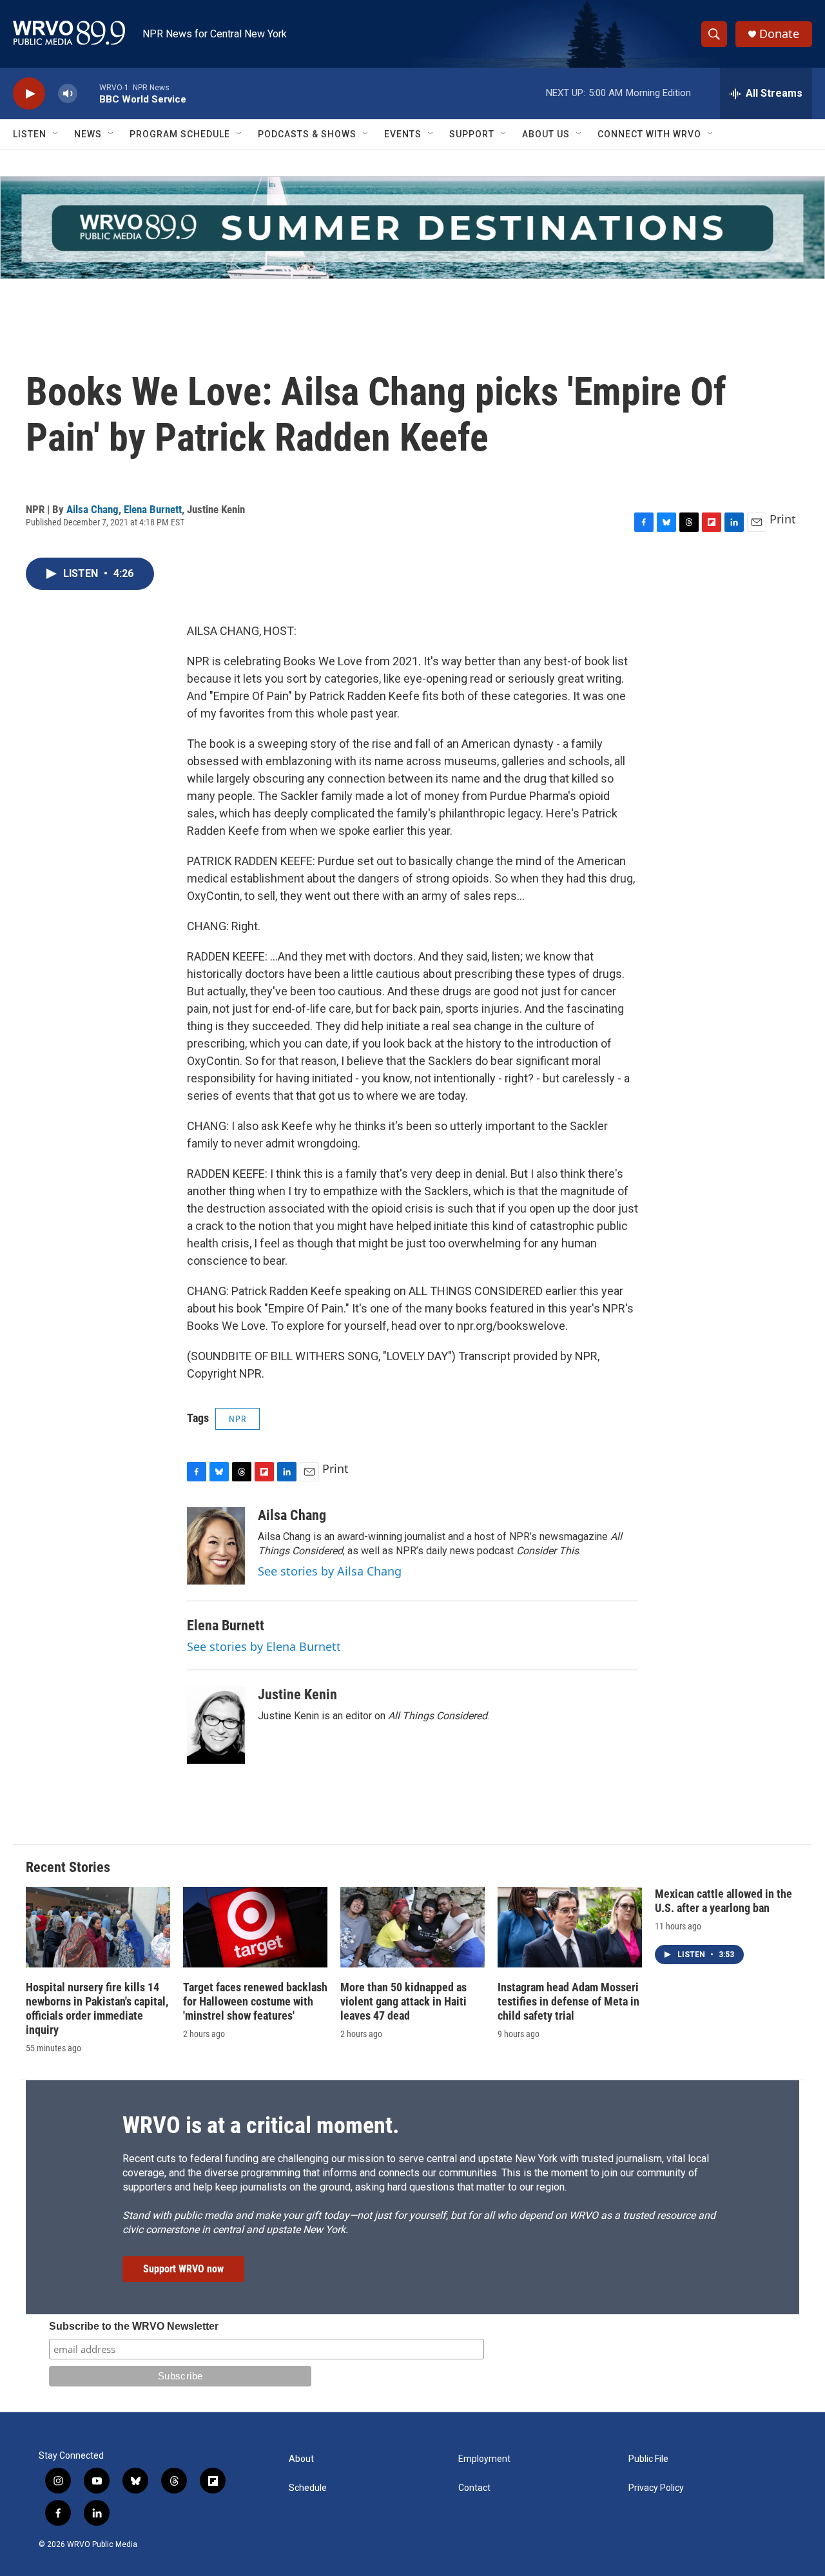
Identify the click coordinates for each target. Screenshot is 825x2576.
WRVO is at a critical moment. (261, 2125)
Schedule (308, 2488)
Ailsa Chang (92, 509)
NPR (238, 1419)
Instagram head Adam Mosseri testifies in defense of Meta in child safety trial (568, 2001)
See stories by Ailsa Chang (330, 1571)
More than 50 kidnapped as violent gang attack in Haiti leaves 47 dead (403, 2001)
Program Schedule (180, 134)
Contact (474, 2488)
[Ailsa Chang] (216, 1546)
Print (783, 519)
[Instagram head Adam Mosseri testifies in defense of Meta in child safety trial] (570, 1927)
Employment (484, 2459)
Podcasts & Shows (307, 134)
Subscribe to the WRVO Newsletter (134, 2326)
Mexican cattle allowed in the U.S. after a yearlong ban (723, 1901)
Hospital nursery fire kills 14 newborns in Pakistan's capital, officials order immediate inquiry (97, 2008)
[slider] (88, 93)
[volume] (68, 94)
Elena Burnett (153, 509)
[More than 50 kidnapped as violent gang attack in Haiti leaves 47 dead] (412, 1927)
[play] (29, 94)
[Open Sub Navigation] (56, 134)
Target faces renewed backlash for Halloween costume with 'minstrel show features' (255, 2001)
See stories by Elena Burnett (264, 1646)
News (88, 134)
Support (472, 134)
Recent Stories (68, 1867)
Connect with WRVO (649, 134)
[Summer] (412, 228)
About (301, 2459)
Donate (779, 34)
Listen (30, 134)
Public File (648, 2459)
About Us (546, 134)
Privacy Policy (656, 2488)
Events (403, 134)
